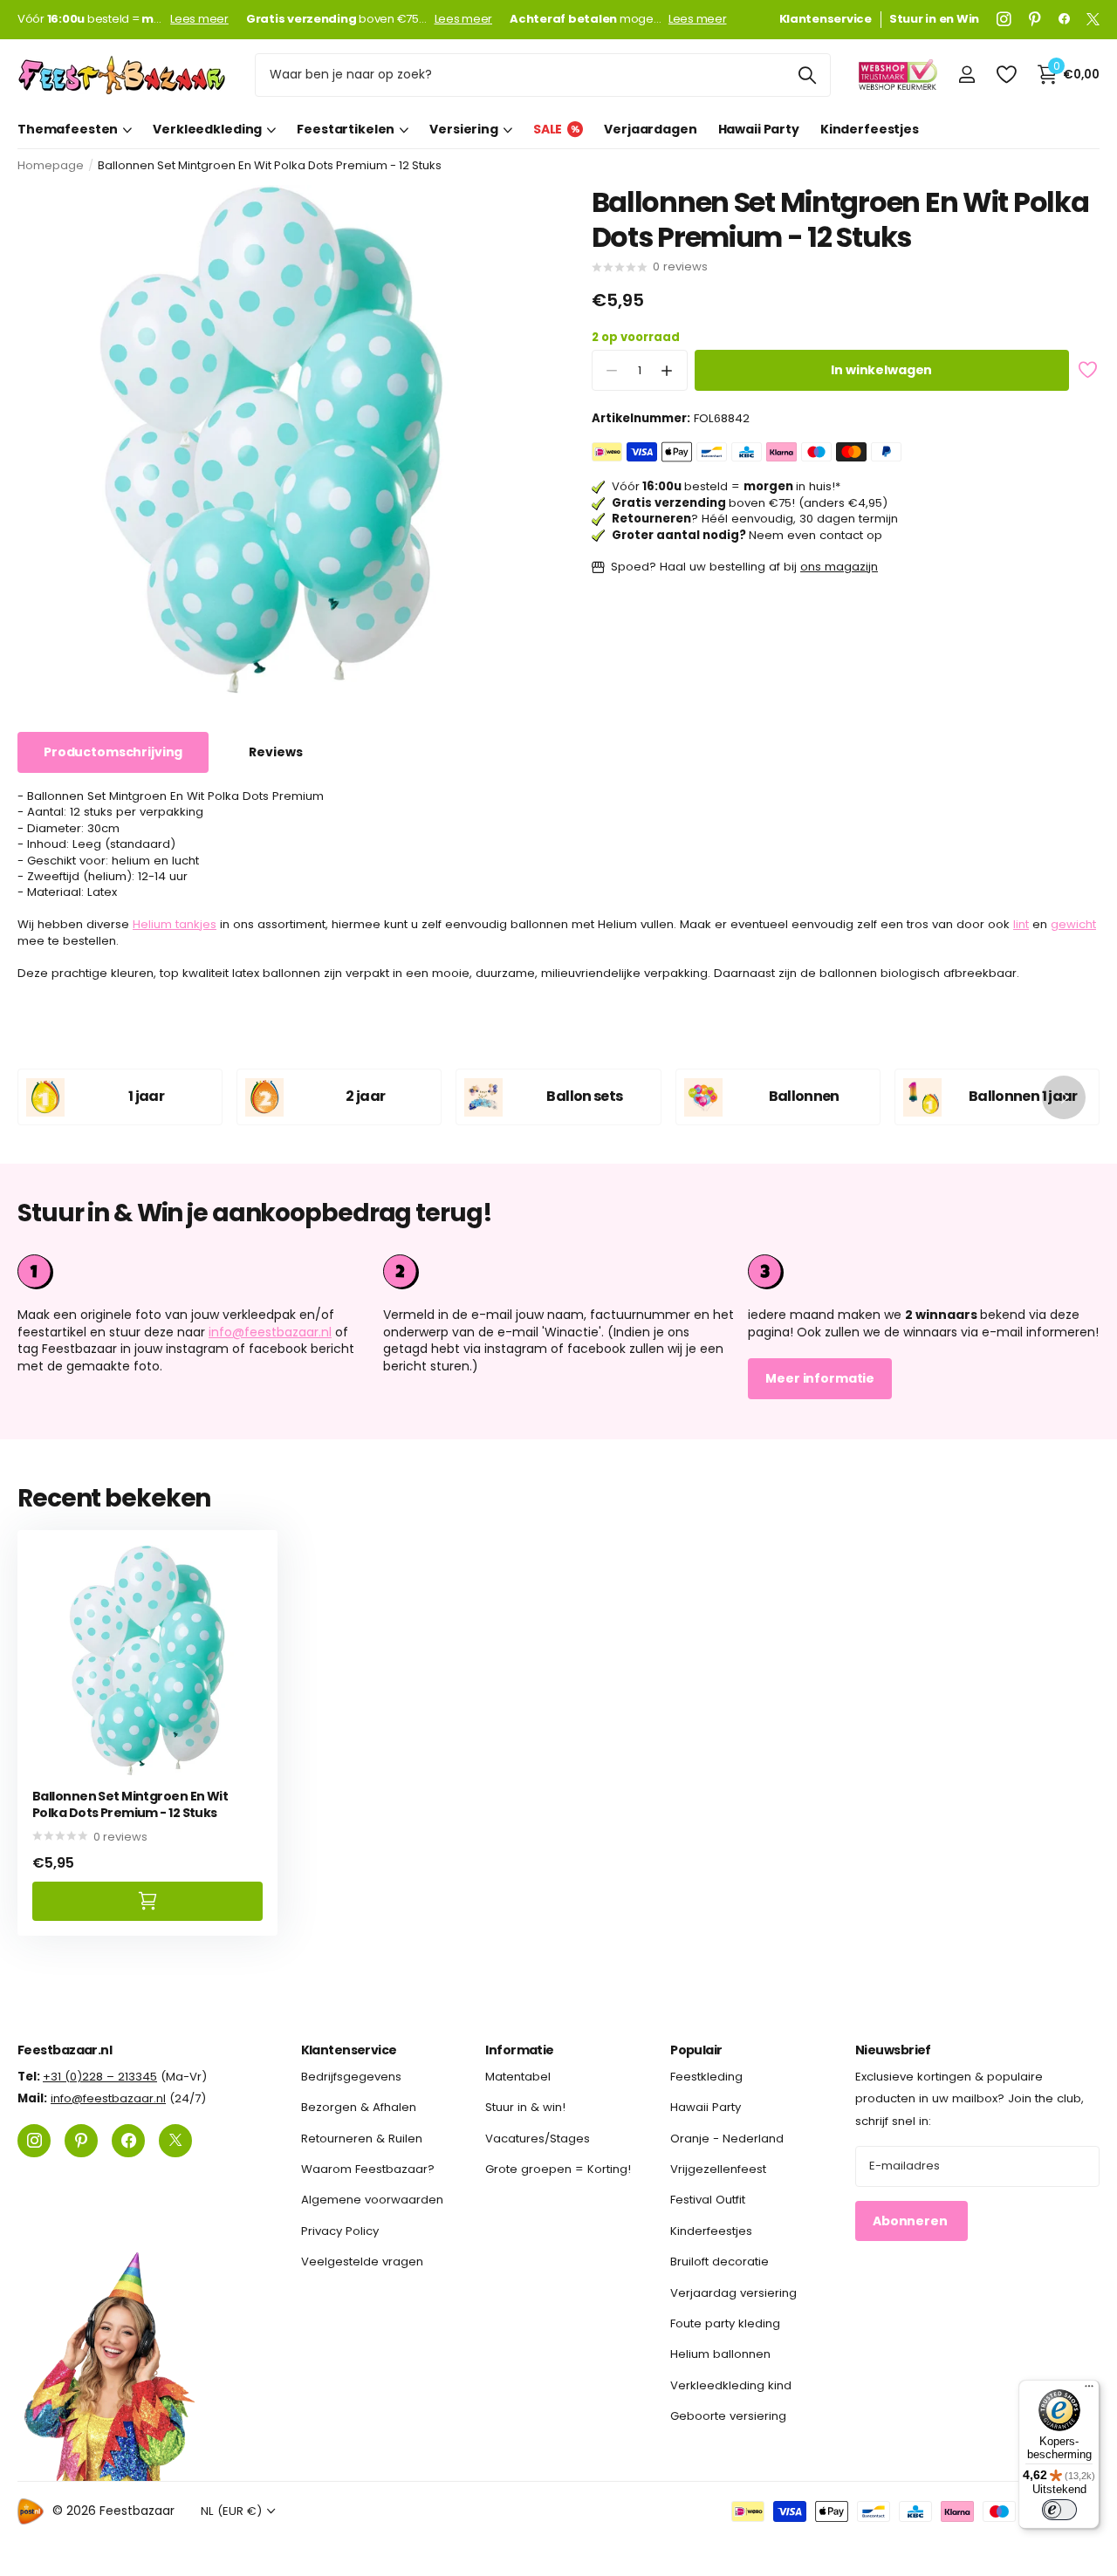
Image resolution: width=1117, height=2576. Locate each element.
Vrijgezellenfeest (718, 2169)
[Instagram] (1004, 19)
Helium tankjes (175, 925)
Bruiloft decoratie (720, 2262)
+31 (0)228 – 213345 (100, 2077)
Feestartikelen (346, 129)
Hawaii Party (759, 129)
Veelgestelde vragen (362, 2262)
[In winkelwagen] (147, 1901)
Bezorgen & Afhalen (359, 2107)
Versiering (464, 129)
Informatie (519, 2050)
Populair (696, 2050)
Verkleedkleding (207, 129)
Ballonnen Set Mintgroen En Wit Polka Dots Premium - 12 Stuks (130, 1804)
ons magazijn (839, 567)
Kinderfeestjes (870, 129)
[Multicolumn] (924, 1272)
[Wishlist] (1006, 75)
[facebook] (1064, 19)
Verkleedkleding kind (731, 2385)
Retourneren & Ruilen (362, 2139)
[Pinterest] (1035, 19)
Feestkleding (706, 2077)
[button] (667, 371)
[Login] (966, 75)
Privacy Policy (340, 2231)
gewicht (1073, 925)
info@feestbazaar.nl (270, 1332)
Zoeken (807, 75)
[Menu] (1089, 2390)
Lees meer (199, 19)
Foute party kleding (725, 2323)
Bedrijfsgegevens (351, 2077)
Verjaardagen (650, 129)
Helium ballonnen (720, 2354)
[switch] (1059, 2510)
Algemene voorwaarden (372, 2200)
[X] (1093, 19)
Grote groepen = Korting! (558, 2169)
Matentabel (518, 2077)
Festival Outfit (708, 2200)
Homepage (51, 165)
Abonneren (911, 2221)
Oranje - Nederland (727, 2139)
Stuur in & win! (525, 2107)
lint (1021, 925)
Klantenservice (349, 2050)
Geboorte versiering (728, 2416)
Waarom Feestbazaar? (368, 2169)
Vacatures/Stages (538, 2139)
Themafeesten (68, 129)
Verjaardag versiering (733, 2293)
